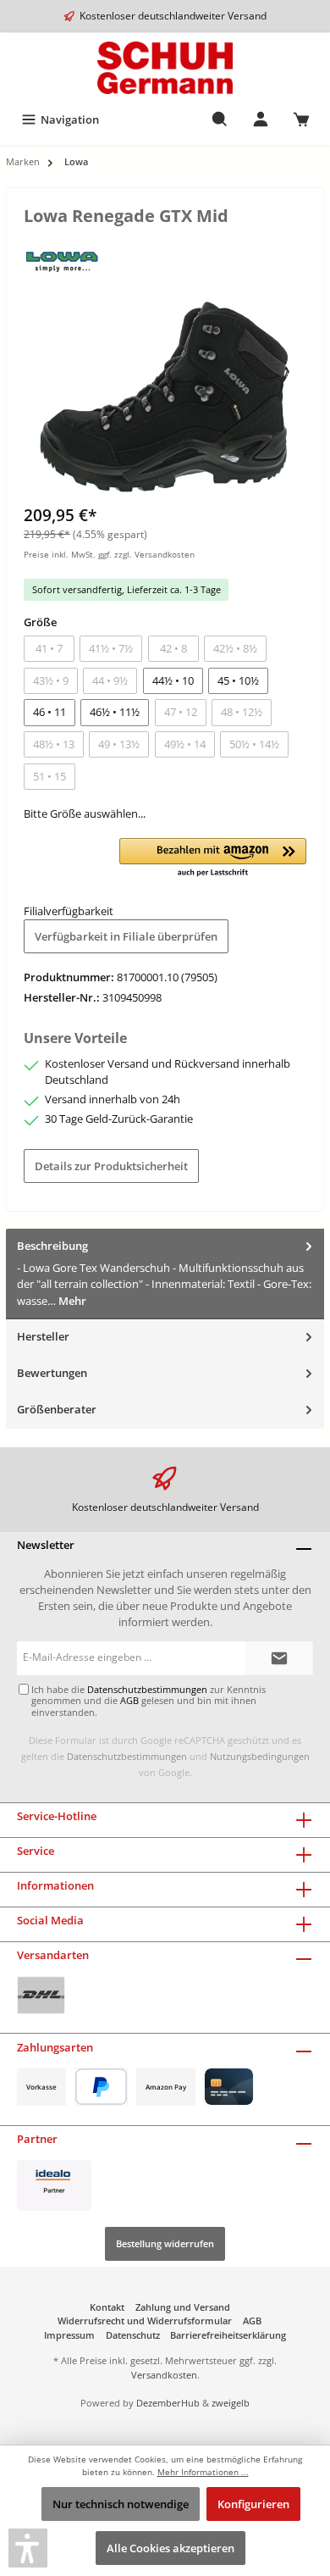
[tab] (165, 1274)
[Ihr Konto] (261, 119)
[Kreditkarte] (229, 2087)
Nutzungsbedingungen (260, 1756)
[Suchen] (220, 119)
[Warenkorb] (301, 119)
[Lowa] (62, 258)
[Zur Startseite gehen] (165, 68)
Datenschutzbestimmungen (127, 1756)
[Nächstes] (294, 397)
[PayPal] (101, 2087)
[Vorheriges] (36, 397)
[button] (213, 858)
